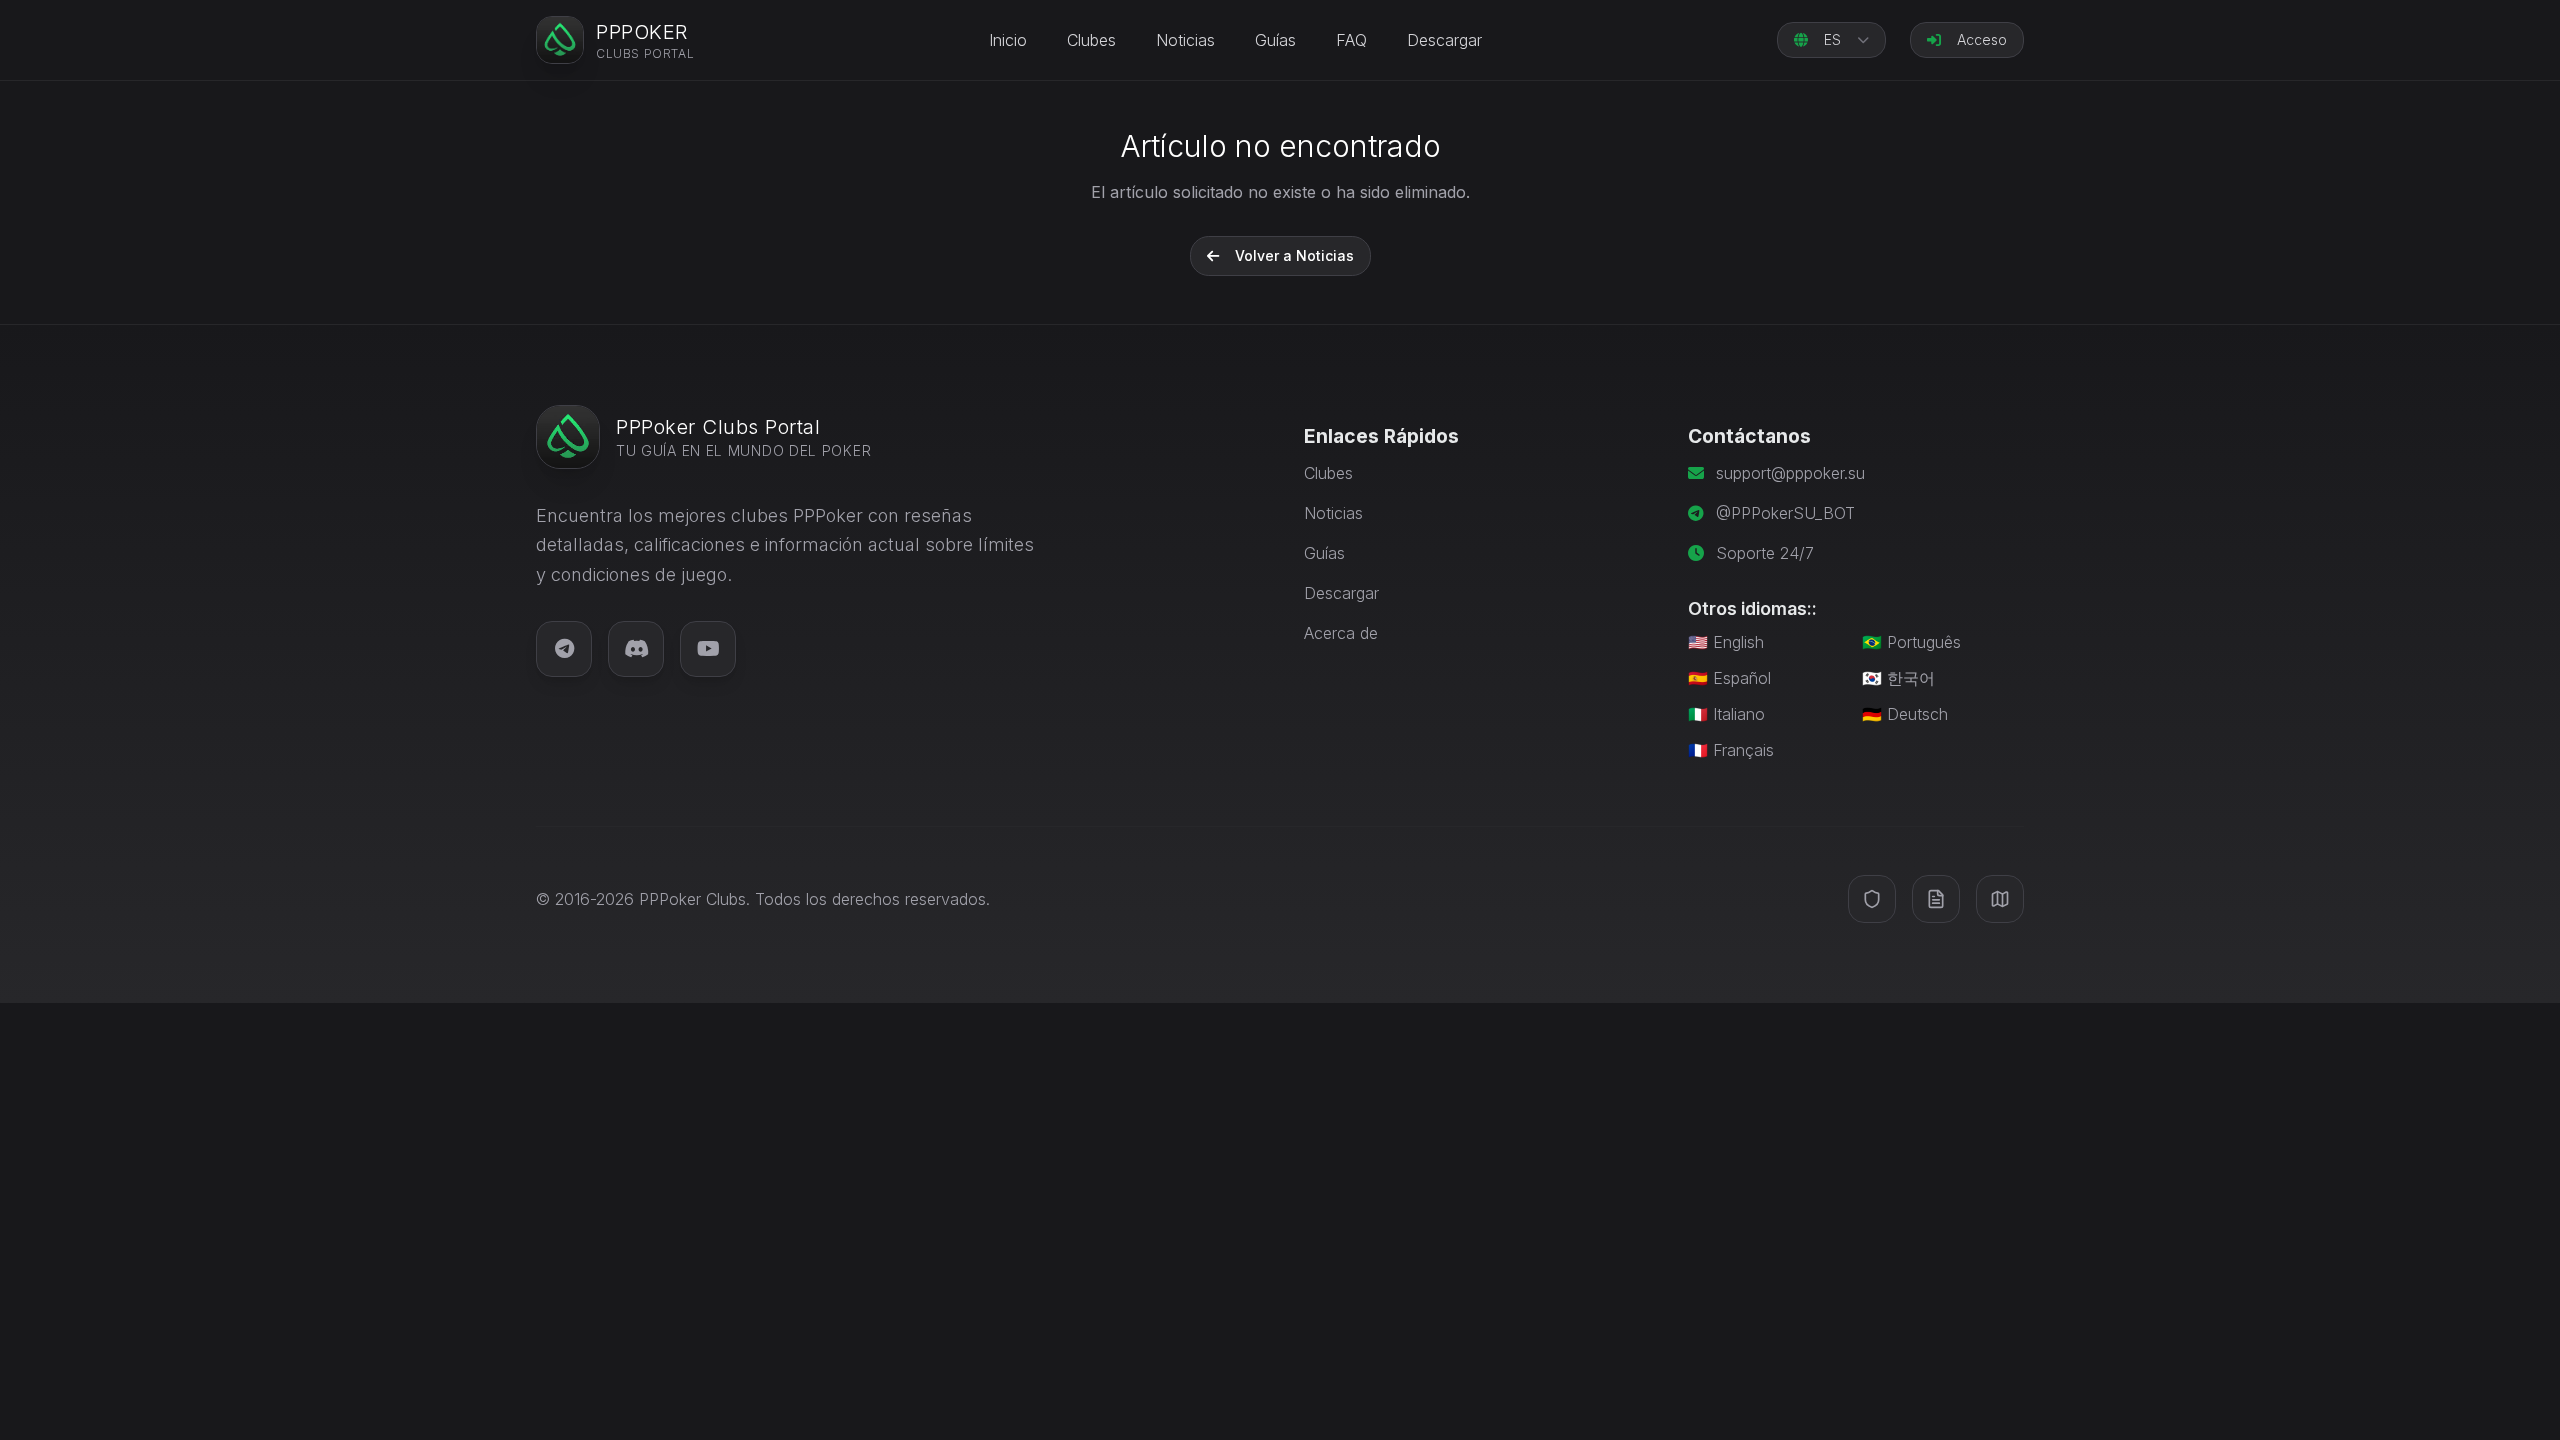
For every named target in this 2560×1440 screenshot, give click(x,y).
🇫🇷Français (1731, 750)
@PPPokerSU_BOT (1785, 513)
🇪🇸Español (1729, 678)
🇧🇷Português (1911, 642)
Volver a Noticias (1294, 255)
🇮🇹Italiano (1726, 714)
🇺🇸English (1726, 642)
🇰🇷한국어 (1898, 678)
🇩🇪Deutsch (1905, 714)
